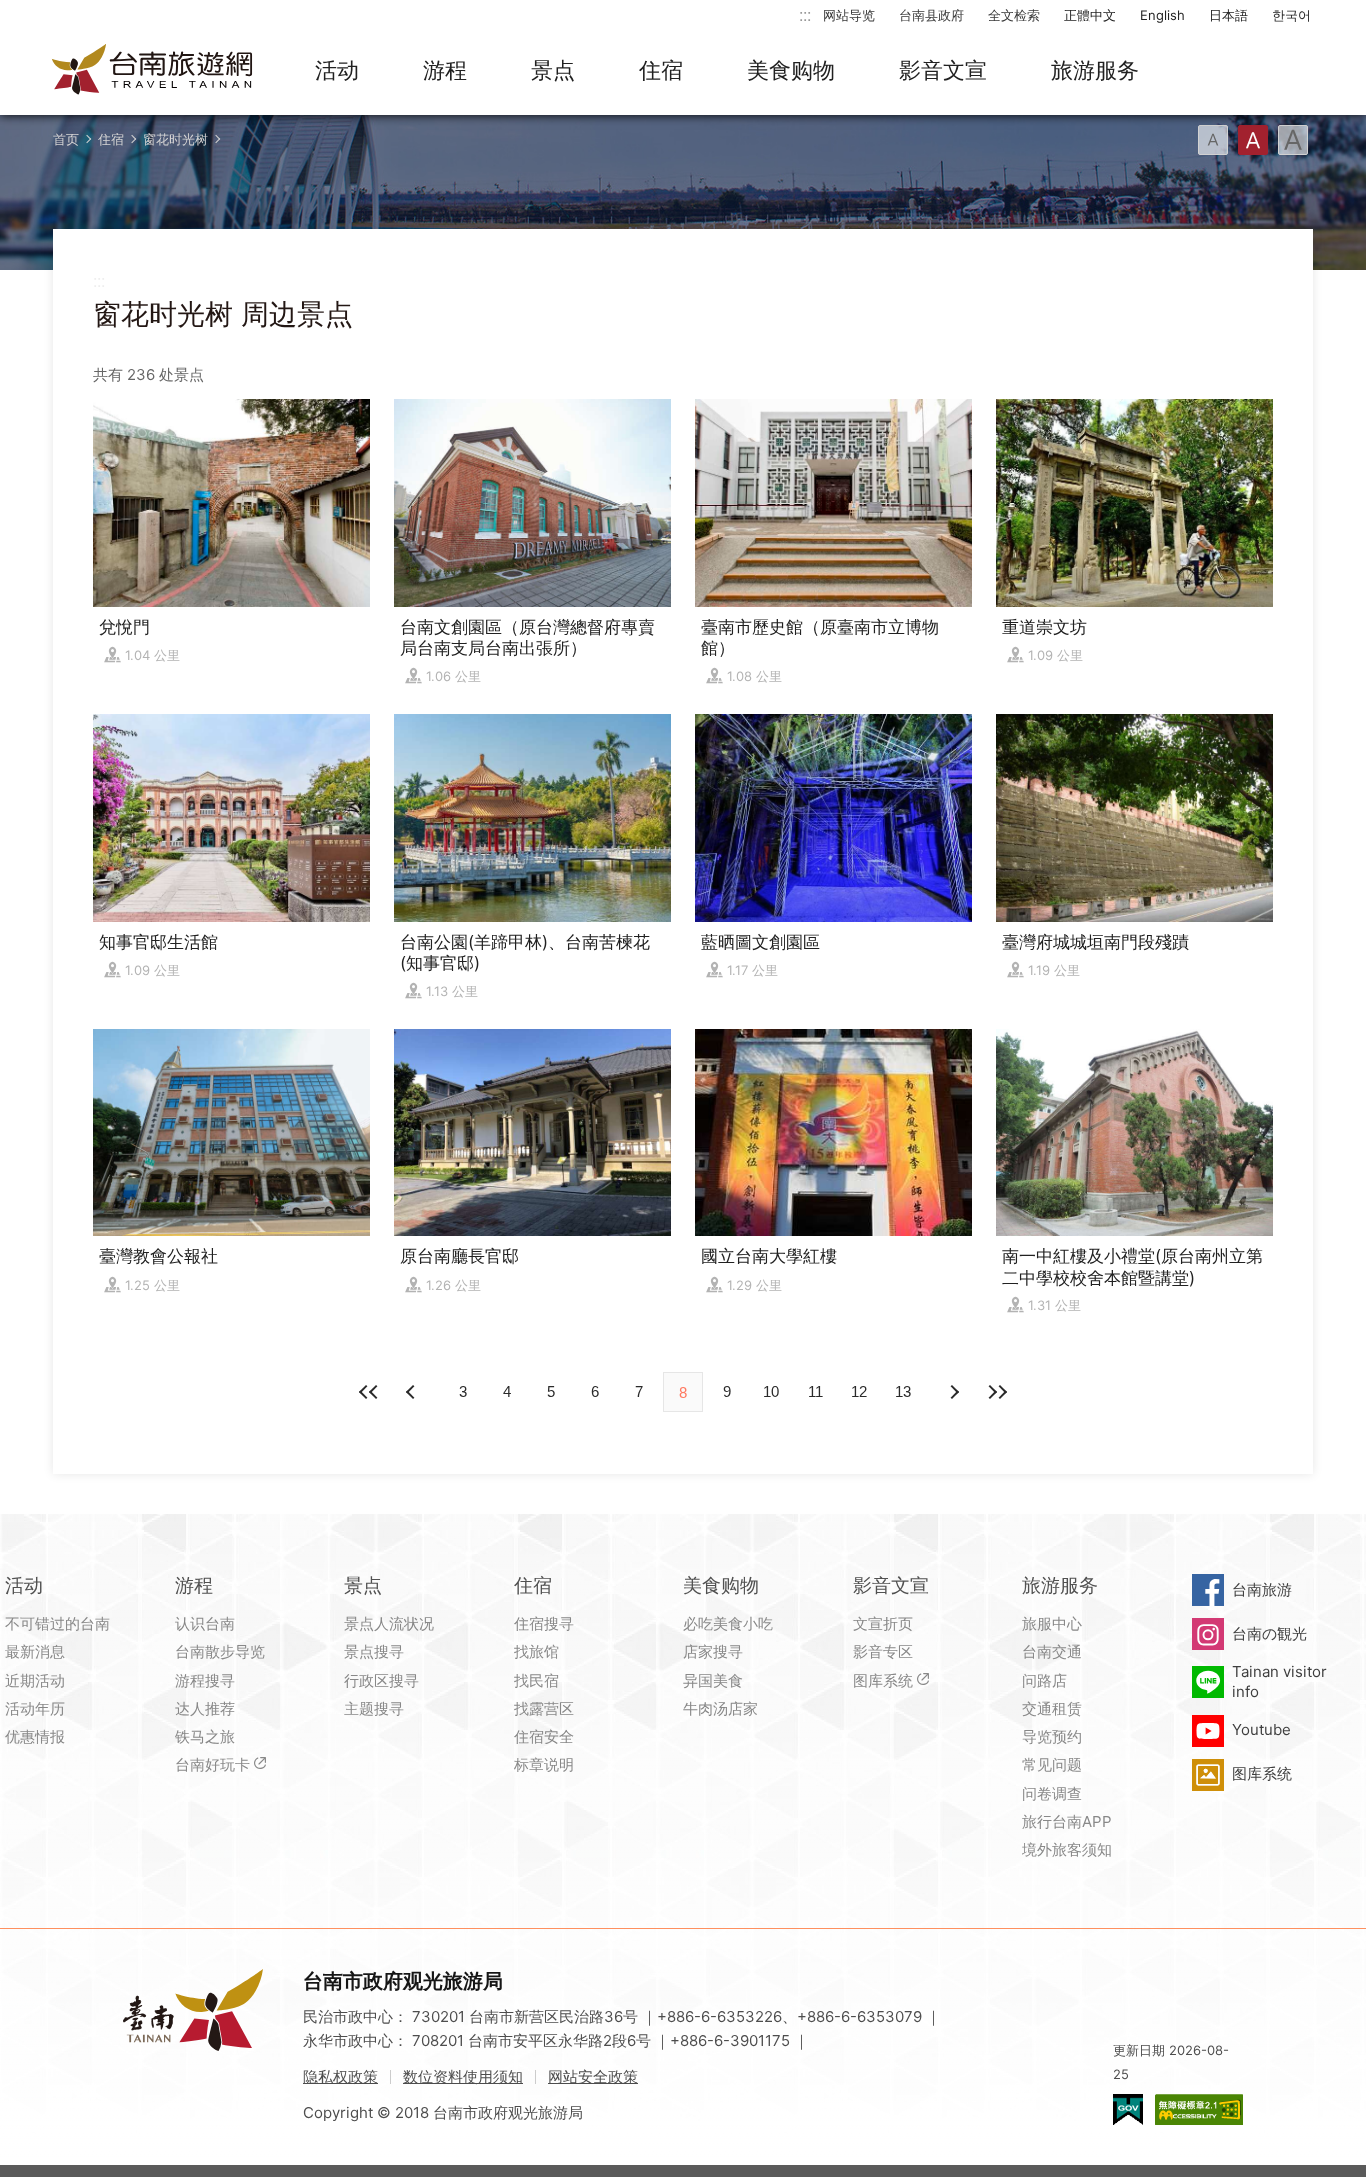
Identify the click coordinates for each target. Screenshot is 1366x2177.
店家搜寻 (713, 1651)
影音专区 (883, 1651)
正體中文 (1090, 15)
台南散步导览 (220, 1651)
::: (805, 14)
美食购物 (791, 70)
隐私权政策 (340, 2076)
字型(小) (1213, 140)
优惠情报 (35, 1736)
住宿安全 (544, 1736)
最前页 (369, 1392)
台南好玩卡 (212, 1764)
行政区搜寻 (381, 1680)
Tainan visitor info (1279, 1681)
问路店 (1044, 1680)
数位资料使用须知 (463, 2076)
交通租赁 (1052, 1708)
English (1162, 15)
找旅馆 (536, 1651)
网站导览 (849, 15)
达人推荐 (205, 1708)
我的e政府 (1128, 2109)
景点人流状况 (389, 1623)
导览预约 (1052, 1736)
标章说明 (544, 1764)
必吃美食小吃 (728, 1623)
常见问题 (1052, 1764)
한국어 (1291, 15)
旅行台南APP (1067, 1821)
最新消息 (35, 1651)
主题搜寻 (374, 1708)
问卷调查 (1052, 1793)
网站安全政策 (593, 2076)
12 (859, 1391)
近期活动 (35, 1680)
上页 (953, 1392)
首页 (66, 139)
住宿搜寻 (544, 1623)
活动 (337, 70)
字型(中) (1253, 140)
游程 (445, 70)
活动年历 (35, 1708)
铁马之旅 (205, 1736)
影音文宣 (943, 70)
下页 (413, 1392)
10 (771, 1391)
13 (903, 1391)
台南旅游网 (153, 71)
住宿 (661, 70)
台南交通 (1052, 1651)
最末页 (997, 1392)
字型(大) (1293, 140)
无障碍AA (1199, 2109)
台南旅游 (1262, 1589)
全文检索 (1014, 15)
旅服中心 (1052, 1623)
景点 (553, 70)
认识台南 (205, 1623)
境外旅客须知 (1067, 1849)
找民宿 (536, 1680)
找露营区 (544, 1708)
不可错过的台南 (57, 1623)
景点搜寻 (374, 1651)
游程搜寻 (205, 1680)
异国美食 (713, 1680)
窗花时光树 (175, 139)
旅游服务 (1095, 70)
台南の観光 (1269, 1633)
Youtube (1261, 1729)
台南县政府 (931, 15)
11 (815, 1391)
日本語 (1228, 15)
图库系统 (883, 1680)
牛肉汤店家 (720, 1708)
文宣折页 (883, 1623)
